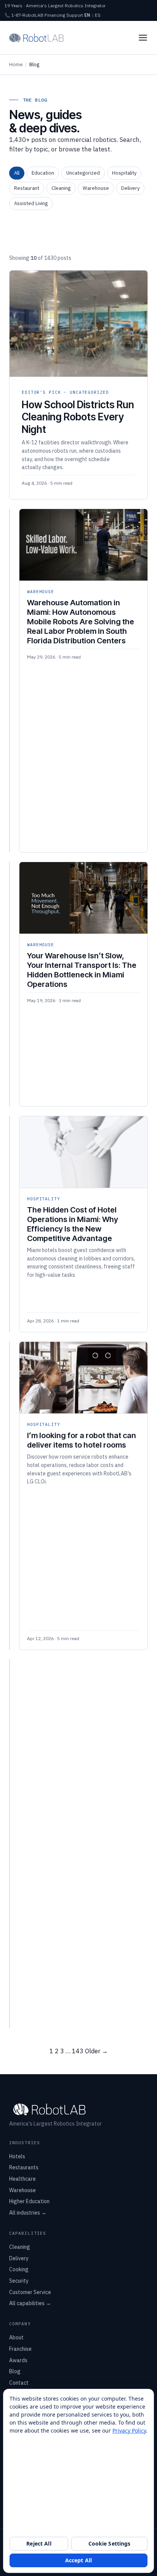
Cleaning (61, 188)
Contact (19, 2383)
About (16, 2337)
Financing (55, 15)
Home (16, 64)
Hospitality (124, 173)
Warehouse (96, 188)
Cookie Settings (110, 2543)
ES (98, 15)
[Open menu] (143, 38)
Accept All (78, 2560)
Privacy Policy (129, 2430)
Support (75, 15)
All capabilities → (30, 2303)
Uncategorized (83, 173)
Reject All (39, 2543)
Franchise (20, 2349)
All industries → (28, 2213)
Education (43, 173)
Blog (15, 2371)
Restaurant (27, 188)
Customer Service (30, 2292)
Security (19, 2281)
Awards (18, 2360)
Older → (96, 2051)
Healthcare (22, 2179)
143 (78, 2051)
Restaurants (24, 2167)
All (17, 173)
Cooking (19, 2269)
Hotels (17, 2156)
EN (87, 15)
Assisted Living (31, 203)
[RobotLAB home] (37, 38)
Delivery (130, 188)
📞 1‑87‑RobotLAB (24, 15)
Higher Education (29, 2201)
